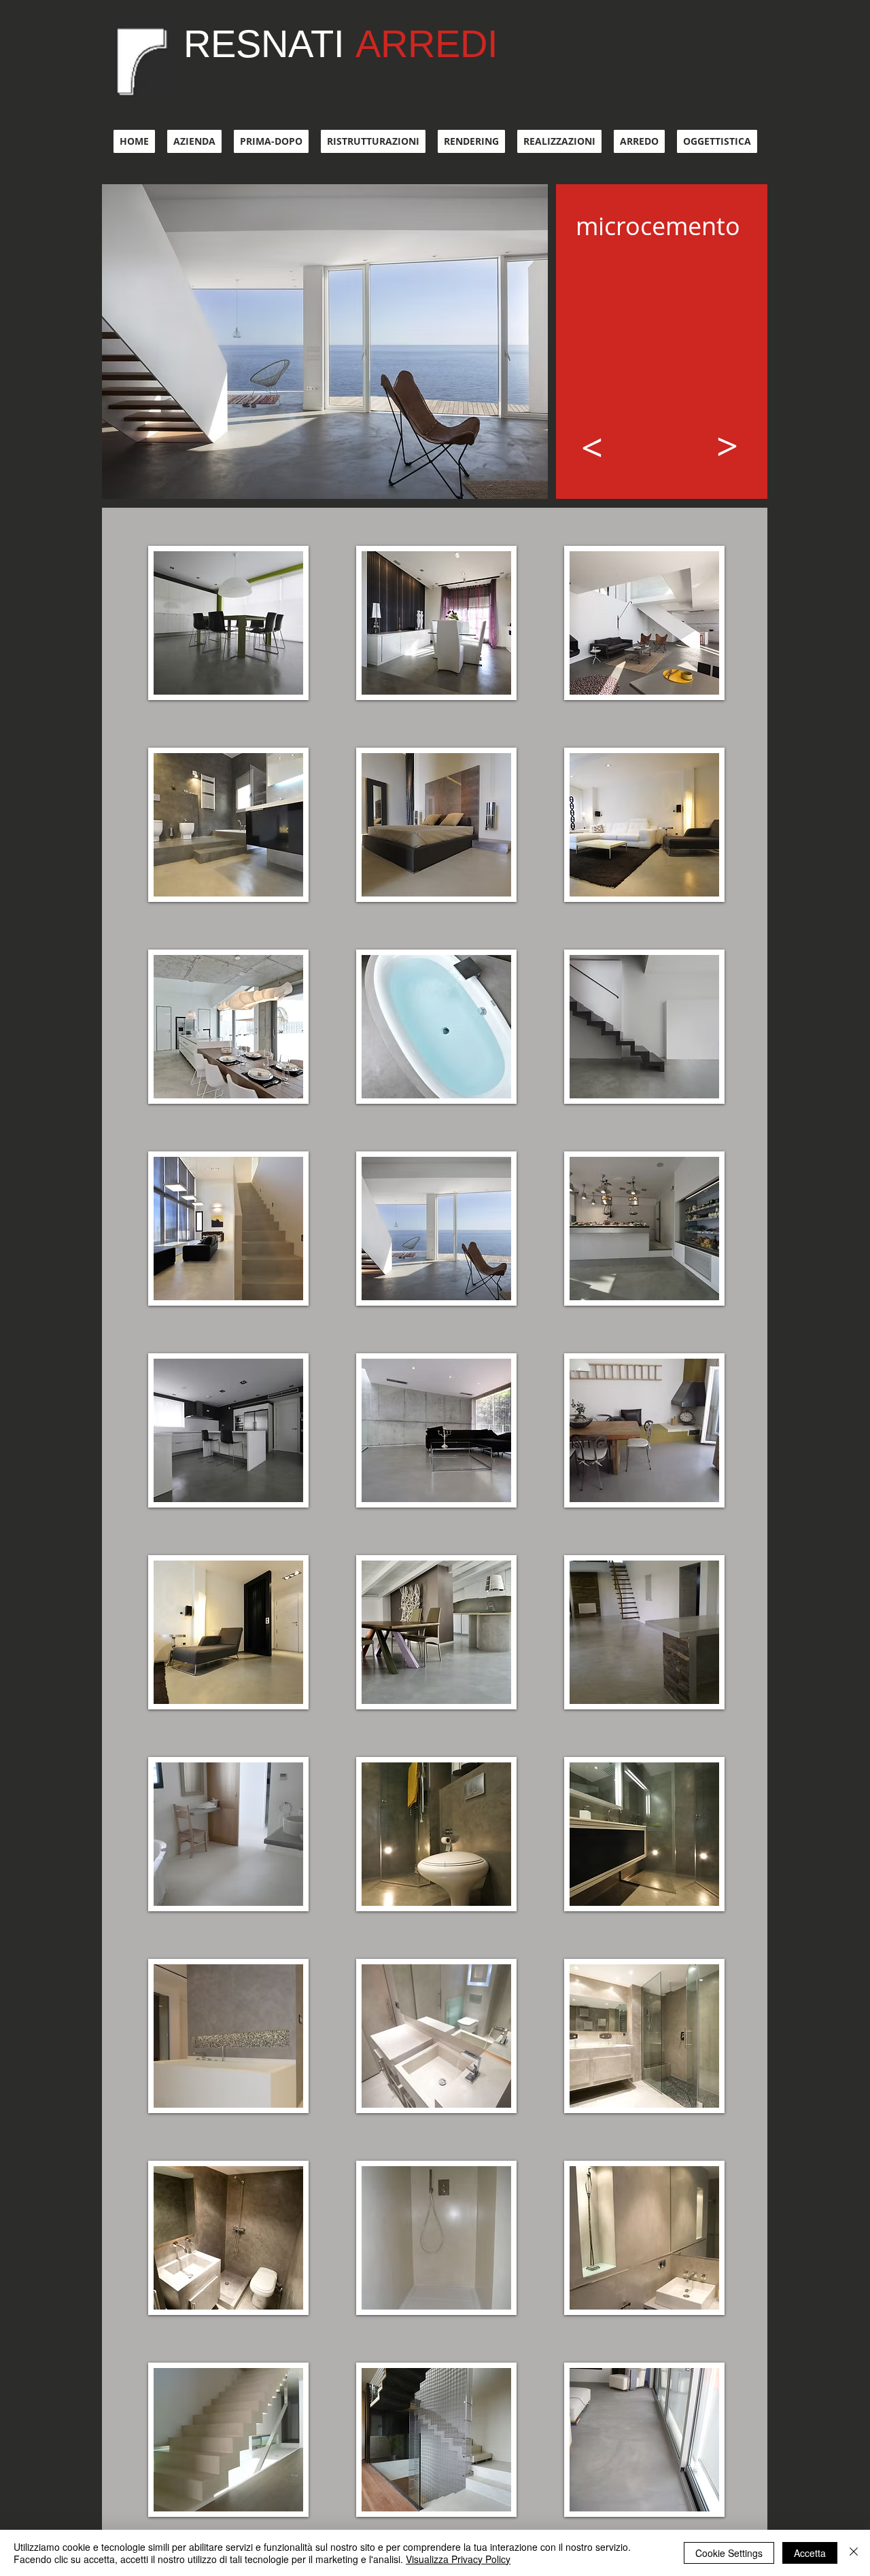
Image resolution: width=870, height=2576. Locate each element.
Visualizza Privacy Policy (458, 2559)
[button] (228, 623)
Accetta (810, 2553)
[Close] (854, 2553)
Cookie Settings (729, 2553)
